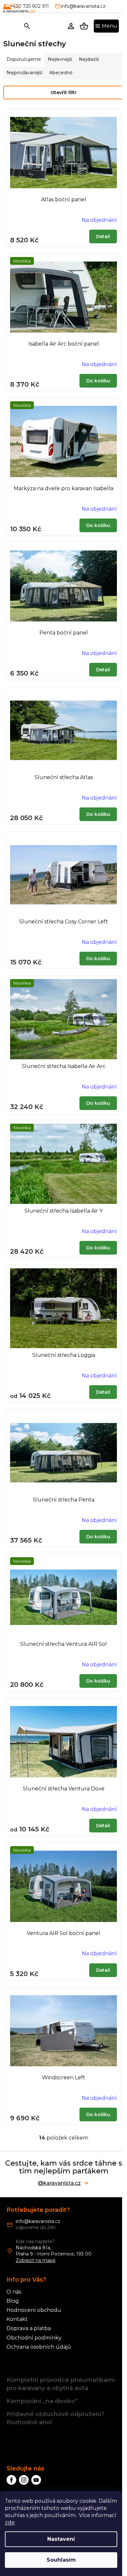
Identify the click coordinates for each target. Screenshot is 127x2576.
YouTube (36, 2480)
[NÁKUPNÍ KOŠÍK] (84, 26)
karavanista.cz (24, 2480)
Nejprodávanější (24, 73)
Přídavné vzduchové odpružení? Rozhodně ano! (56, 2418)
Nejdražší (89, 59)
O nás (14, 2292)
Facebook (11, 2480)
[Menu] (106, 26)
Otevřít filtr (63, 93)
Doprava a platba (29, 2328)
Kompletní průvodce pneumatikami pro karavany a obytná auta (61, 2384)
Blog (13, 2301)
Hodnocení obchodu (34, 2310)
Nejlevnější (60, 59)
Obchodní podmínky (34, 2338)
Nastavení (61, 2539)
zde (10, 2522)
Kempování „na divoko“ (42, 2401)
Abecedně (61, 73)
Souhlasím (61, 2560)
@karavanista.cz (59, 2183)
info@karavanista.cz (38, 2221)
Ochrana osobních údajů (39, 2347)
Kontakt (17, 2319)
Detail (103, 236)
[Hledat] (27, 26)
